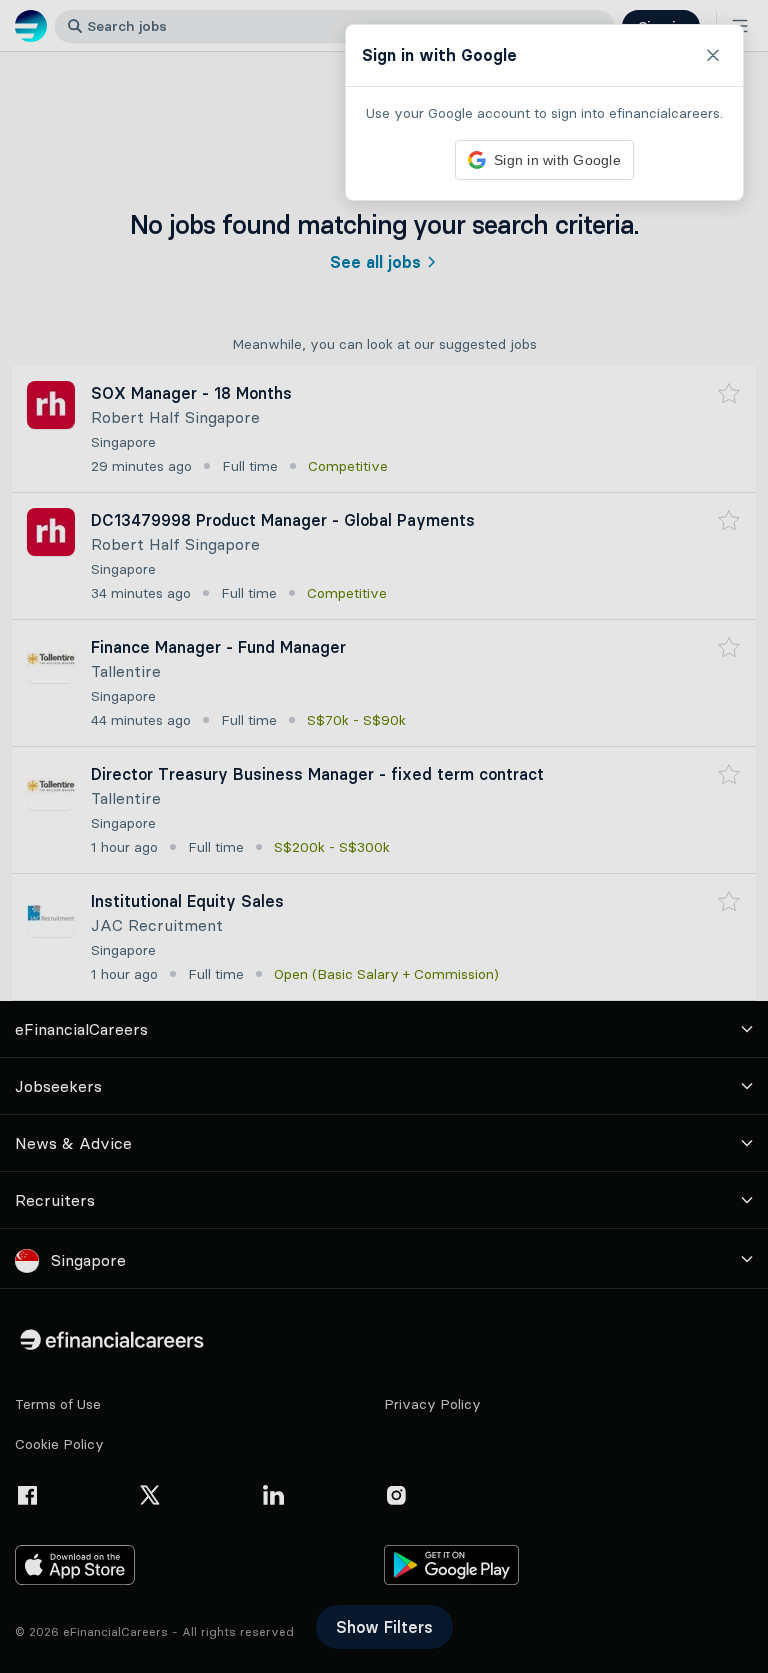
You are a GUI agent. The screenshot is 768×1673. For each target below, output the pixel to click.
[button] (384, 836)
